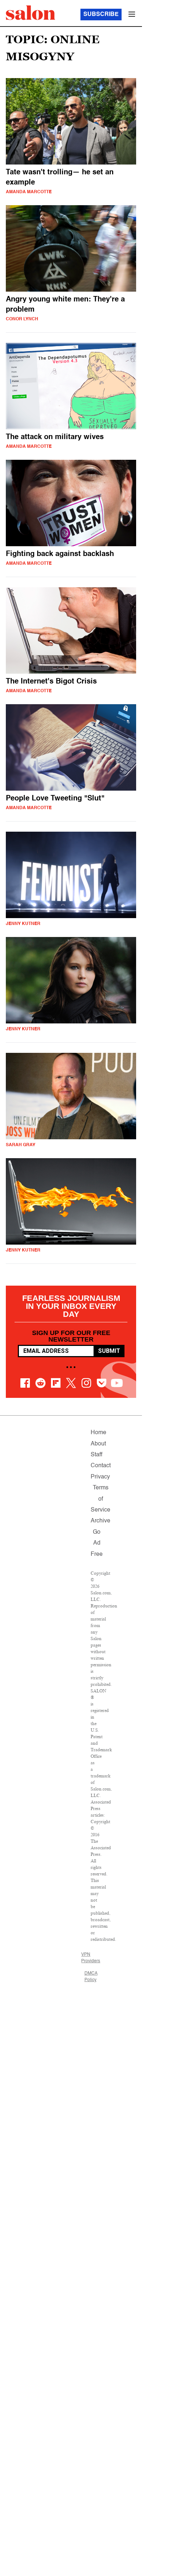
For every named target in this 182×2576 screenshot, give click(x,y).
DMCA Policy (91, 1977)
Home (98, 1433)
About (98, 1444)
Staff (96, 1455)
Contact (101, 1466)
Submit (109, 1351)
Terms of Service (100, 1499)
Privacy (100, 1477)
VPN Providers (91, 1958)
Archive (100, 1521)
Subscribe (101, 15)
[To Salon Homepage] (31, 13)
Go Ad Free (97, 1543)
